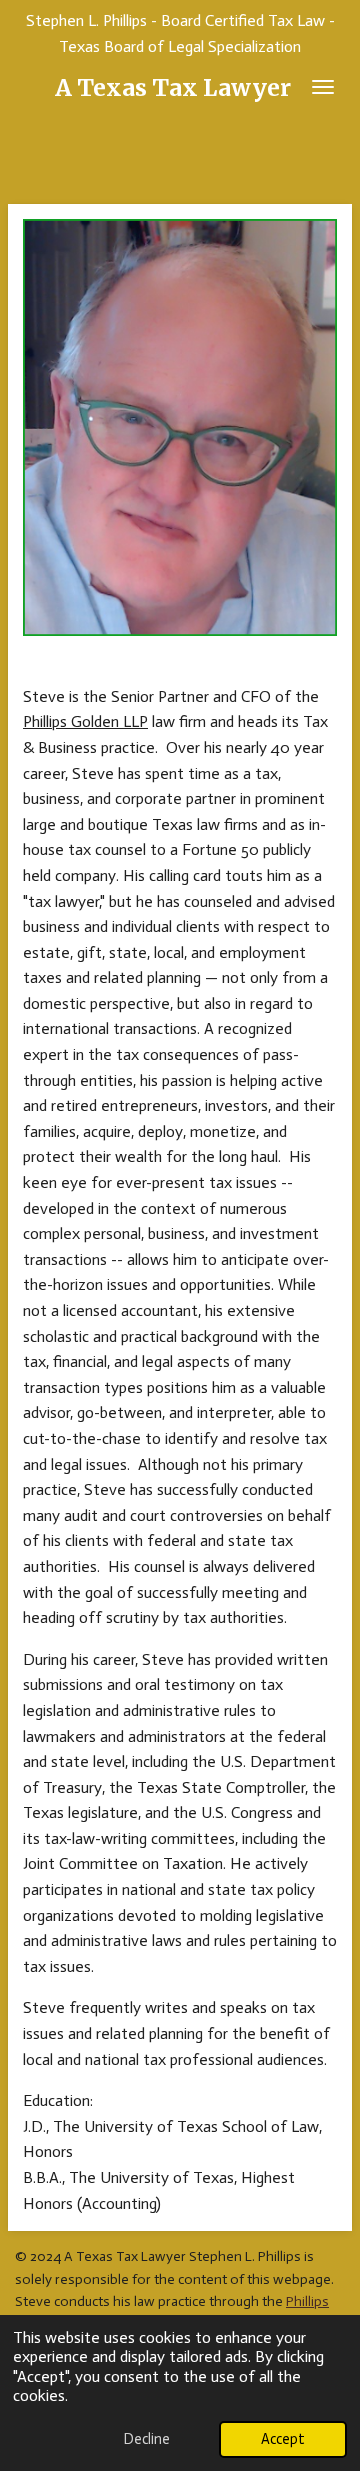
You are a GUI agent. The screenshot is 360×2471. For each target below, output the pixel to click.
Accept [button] (283, 2439)
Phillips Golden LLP (85, 721)
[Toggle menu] (323, 87)
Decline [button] (147, 2439)
